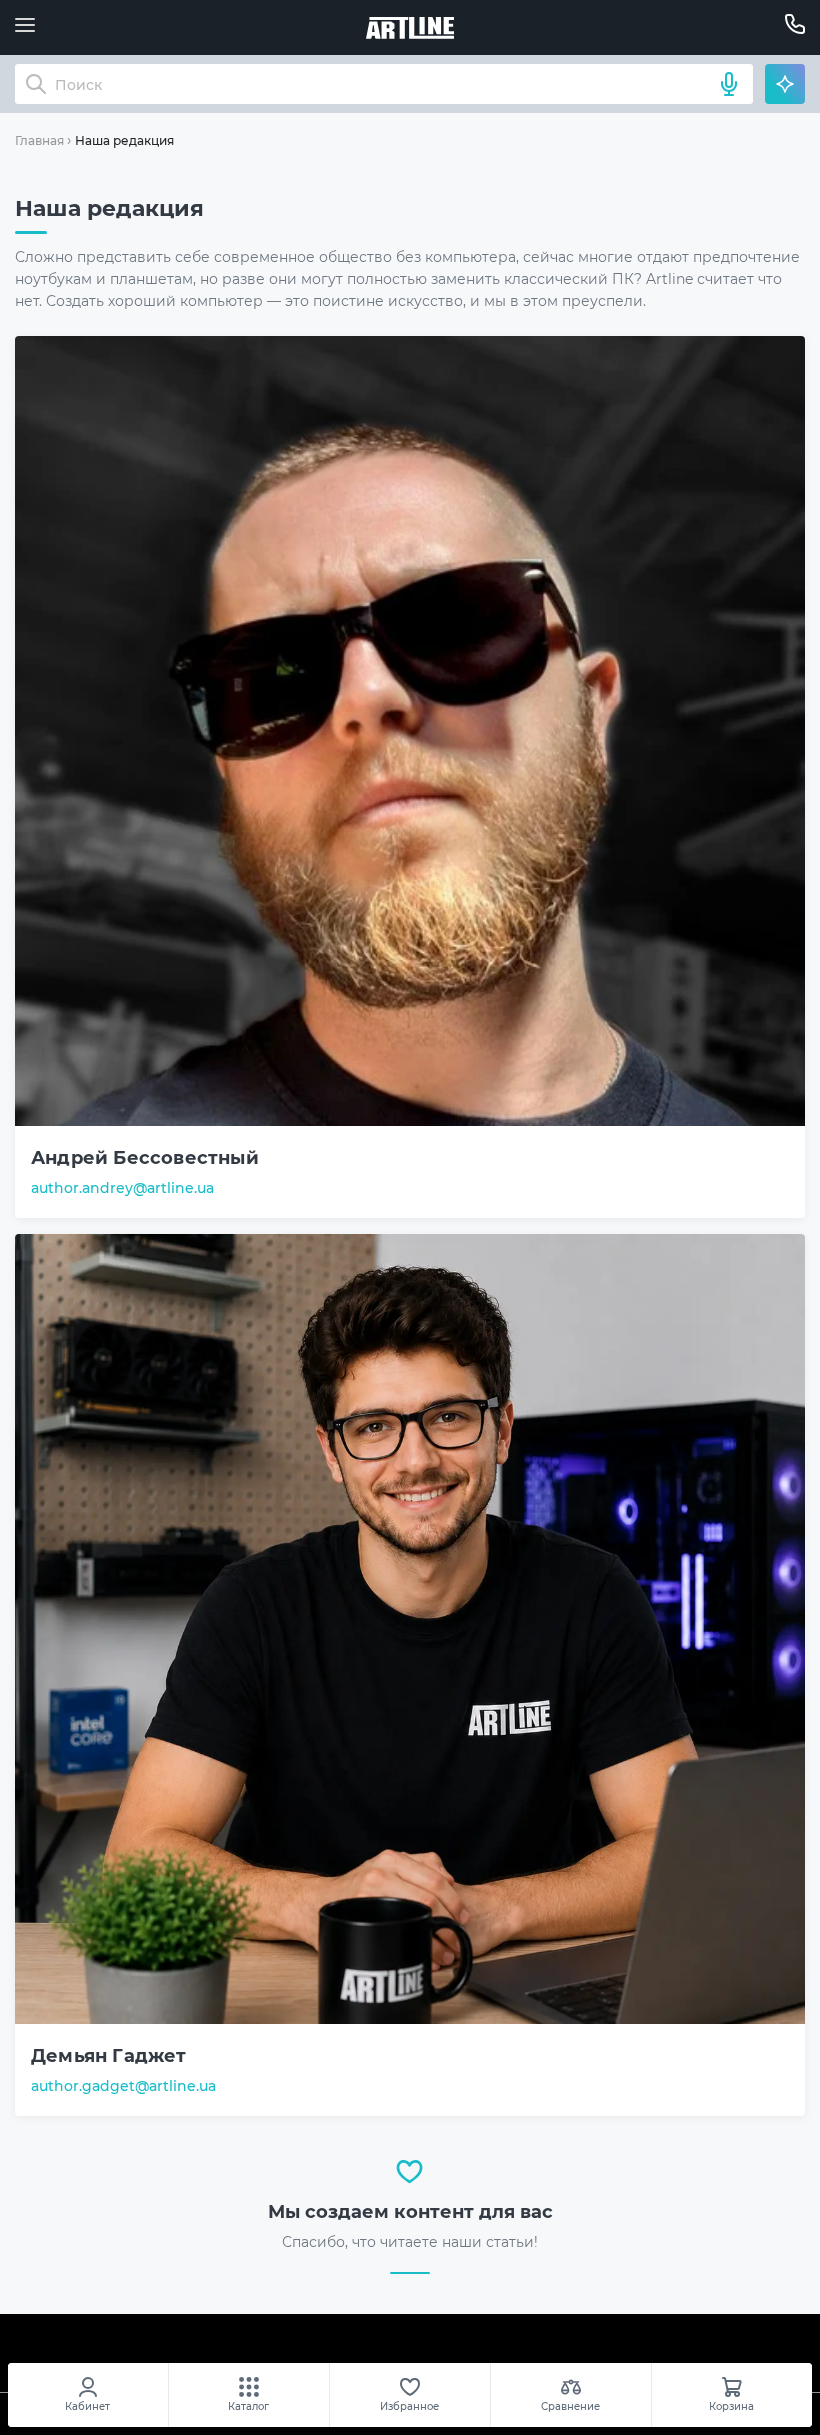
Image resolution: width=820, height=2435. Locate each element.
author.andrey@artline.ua (122, 1188)
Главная (39, 140)
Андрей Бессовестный (145, 1158)
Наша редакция (124, 140)
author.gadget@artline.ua (123, 2086)
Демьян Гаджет (109, 2056)
